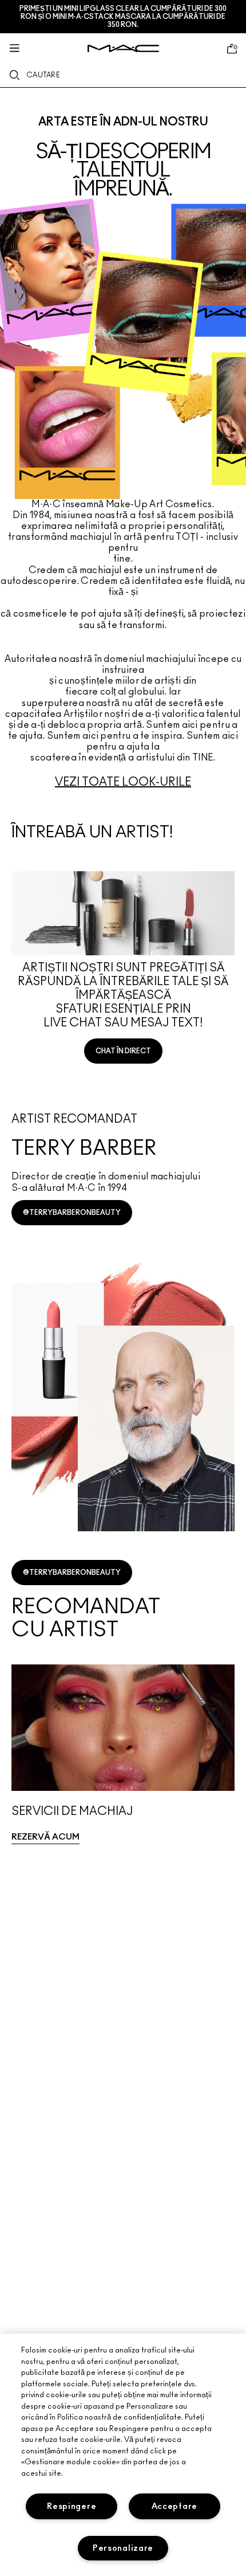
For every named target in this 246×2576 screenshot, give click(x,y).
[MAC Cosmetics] (123, 48)
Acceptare (174, 2506)
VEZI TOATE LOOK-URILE (123, 782)
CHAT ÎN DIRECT (123, 1051)
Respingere (72, 2506)
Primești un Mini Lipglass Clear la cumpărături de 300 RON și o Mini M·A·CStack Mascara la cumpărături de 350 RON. (123, 17)
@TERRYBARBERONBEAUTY (72, 1213)
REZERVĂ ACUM (45, 1837)
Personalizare (123, 2548)
